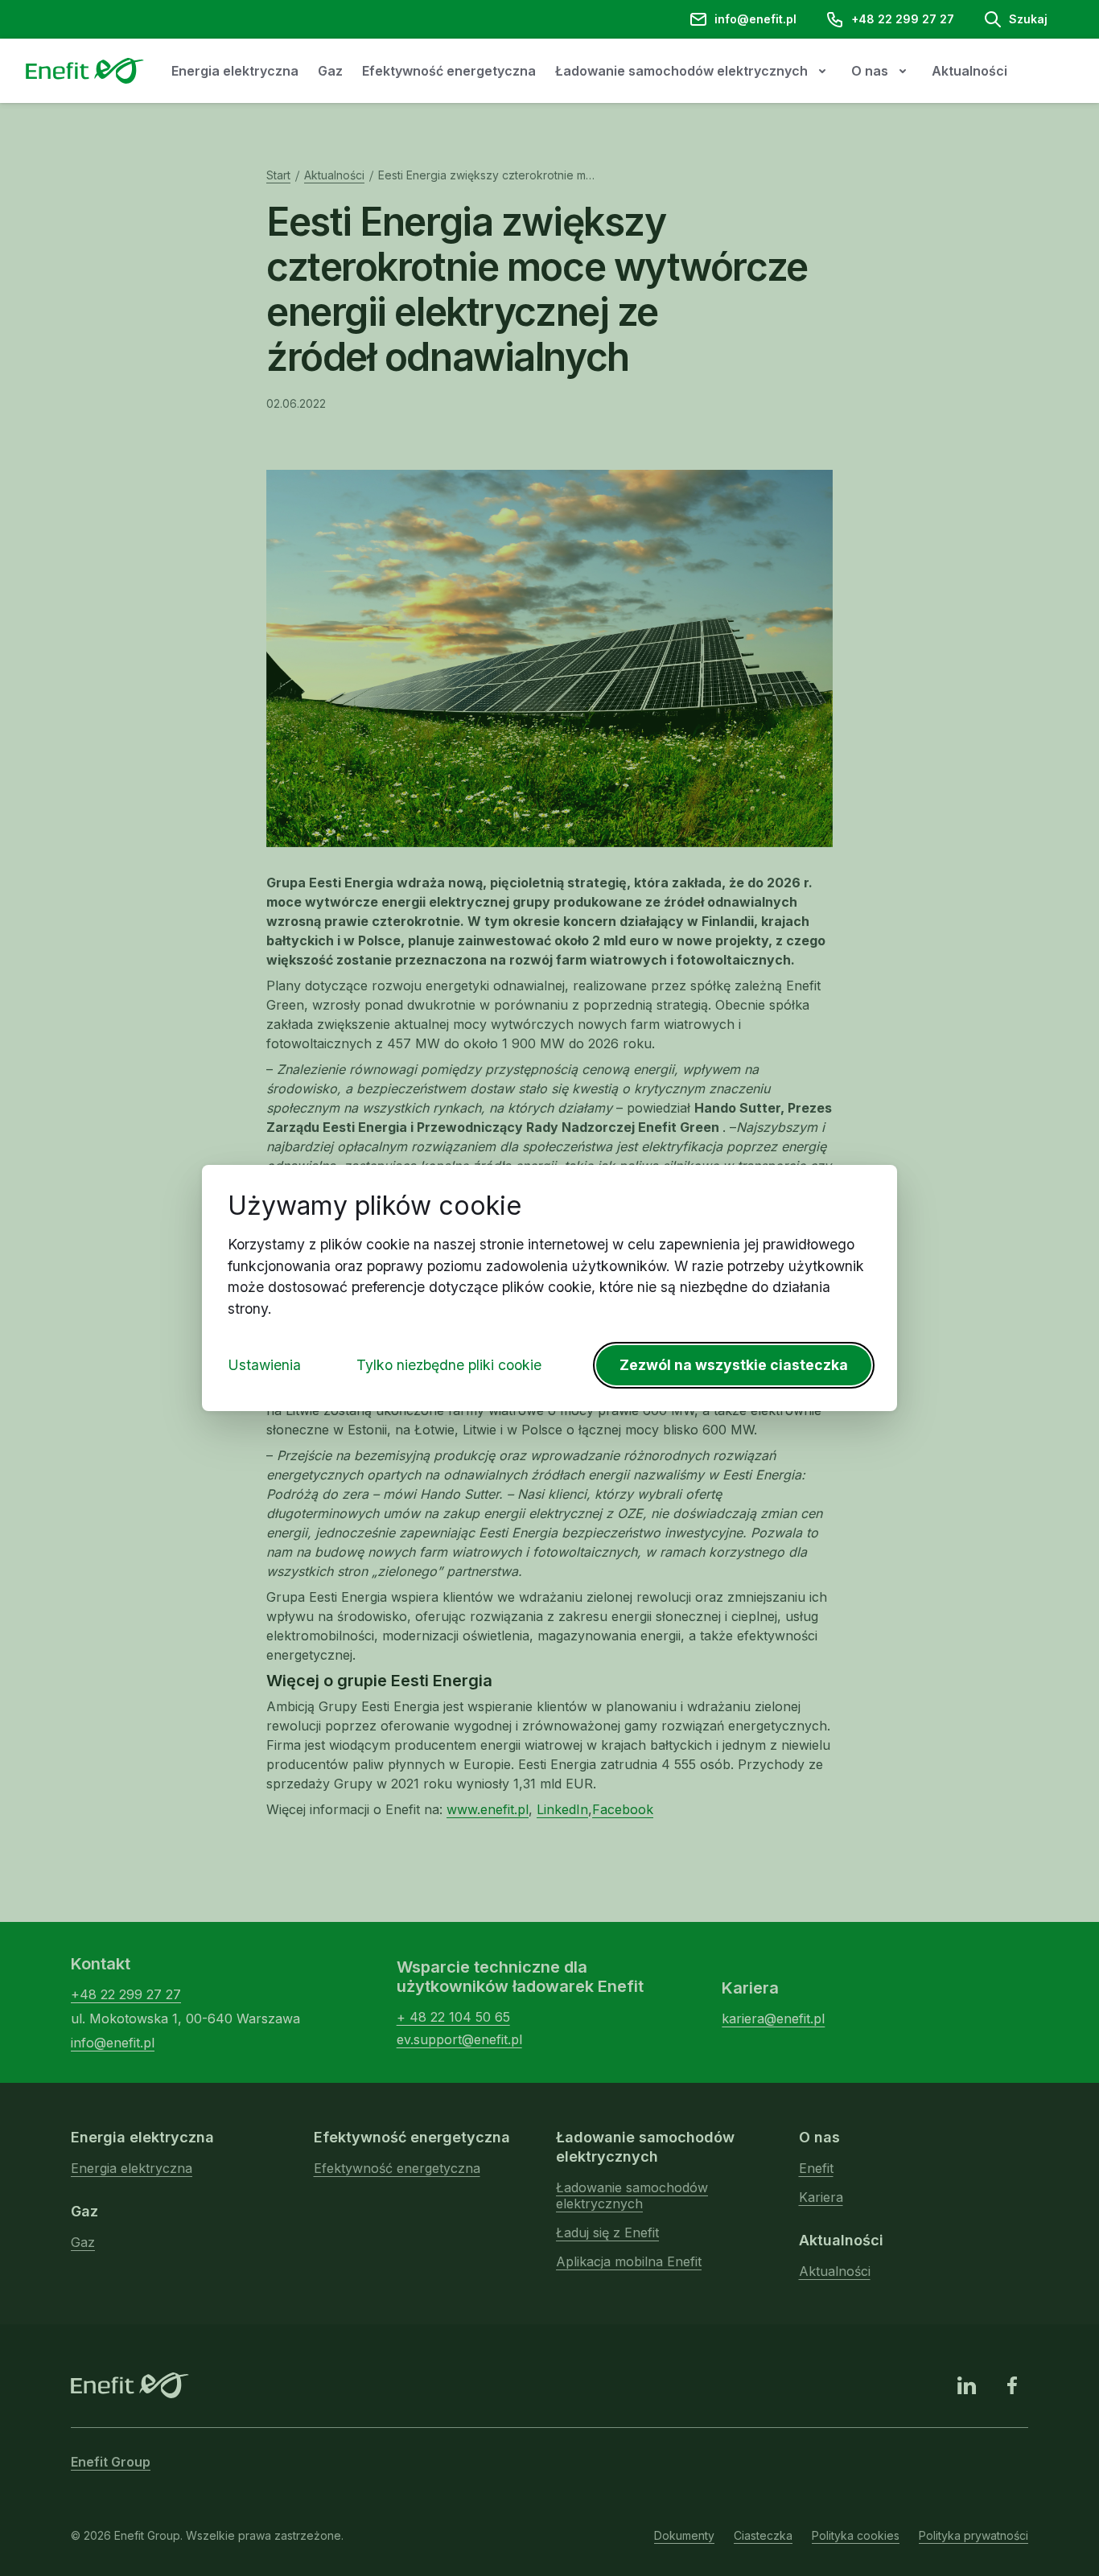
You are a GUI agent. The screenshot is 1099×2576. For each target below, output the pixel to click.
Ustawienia (264, 1365)
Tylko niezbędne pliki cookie (449, 1365)
